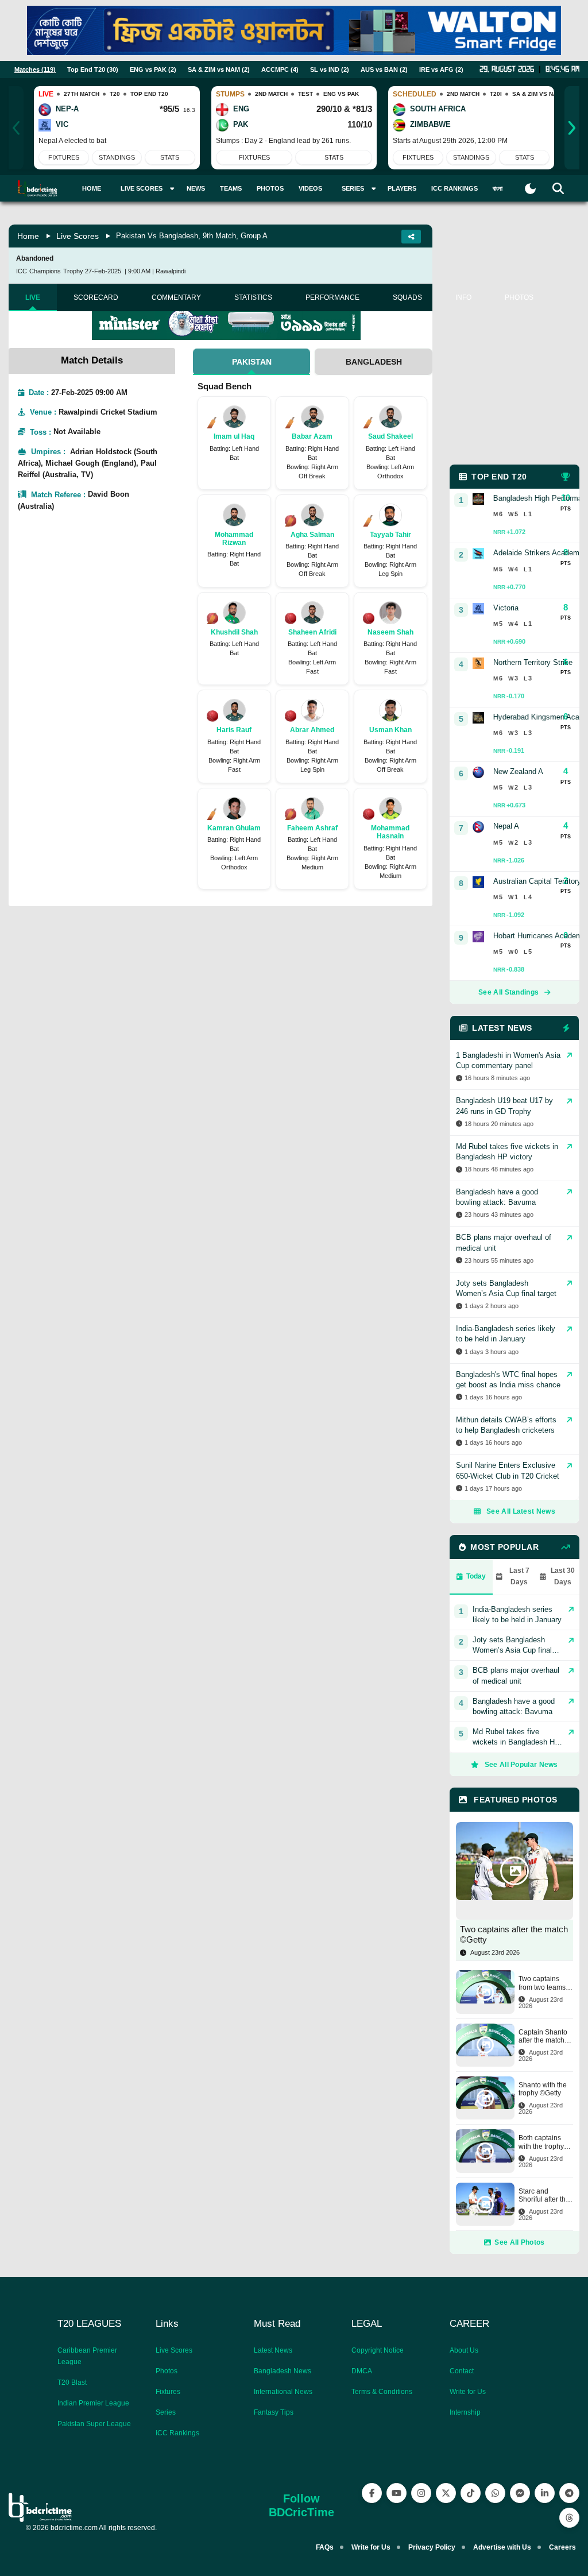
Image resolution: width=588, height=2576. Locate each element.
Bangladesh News (283, 2371)
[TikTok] (471, 2493)
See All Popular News (521, 1765)
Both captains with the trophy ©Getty (541, 2142)
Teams (231, 188)
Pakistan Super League (94, 2424)
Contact (462, 2371)
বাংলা (498, 188)
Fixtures (64, 157)
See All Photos (519, 2242)
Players (402, 188)
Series (166, 2412)
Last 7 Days (519, 1576)
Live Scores (78, 236)
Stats (170, 157)
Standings (117, 157)
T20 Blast (72, 2382)
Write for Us (468, 2392)
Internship (465, 2412)
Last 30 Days (563, 1576)
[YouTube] (396, 2493)
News (196, 188)
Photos (270, 188)
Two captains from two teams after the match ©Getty (542, 1983)
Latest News (273, 2350)
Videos (310, 188)
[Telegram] (569, 2493)
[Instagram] (421, 2493)
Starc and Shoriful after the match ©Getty (544, 2196)
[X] (446, 2493)
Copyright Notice (378, 2350)
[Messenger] (520, 2493)
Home (92, 188)
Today (476, 1576)
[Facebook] (372, 2493)
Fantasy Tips (274, 2412)
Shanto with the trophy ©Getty (543, 2089)
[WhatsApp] (495, 2493)
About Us (464, 2350)
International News (283, 2392)
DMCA (362, 2371)
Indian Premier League (93, 2403)
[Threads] (569, 2518)
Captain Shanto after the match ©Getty (543, 2037)
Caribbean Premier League (87, 2356)
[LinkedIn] (545, 2493)
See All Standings (508, 992)
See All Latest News (521, 1511)
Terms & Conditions (382, 2392)
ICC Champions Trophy (50, 271)
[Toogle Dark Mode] (530, 189)
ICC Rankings (454, 188)
